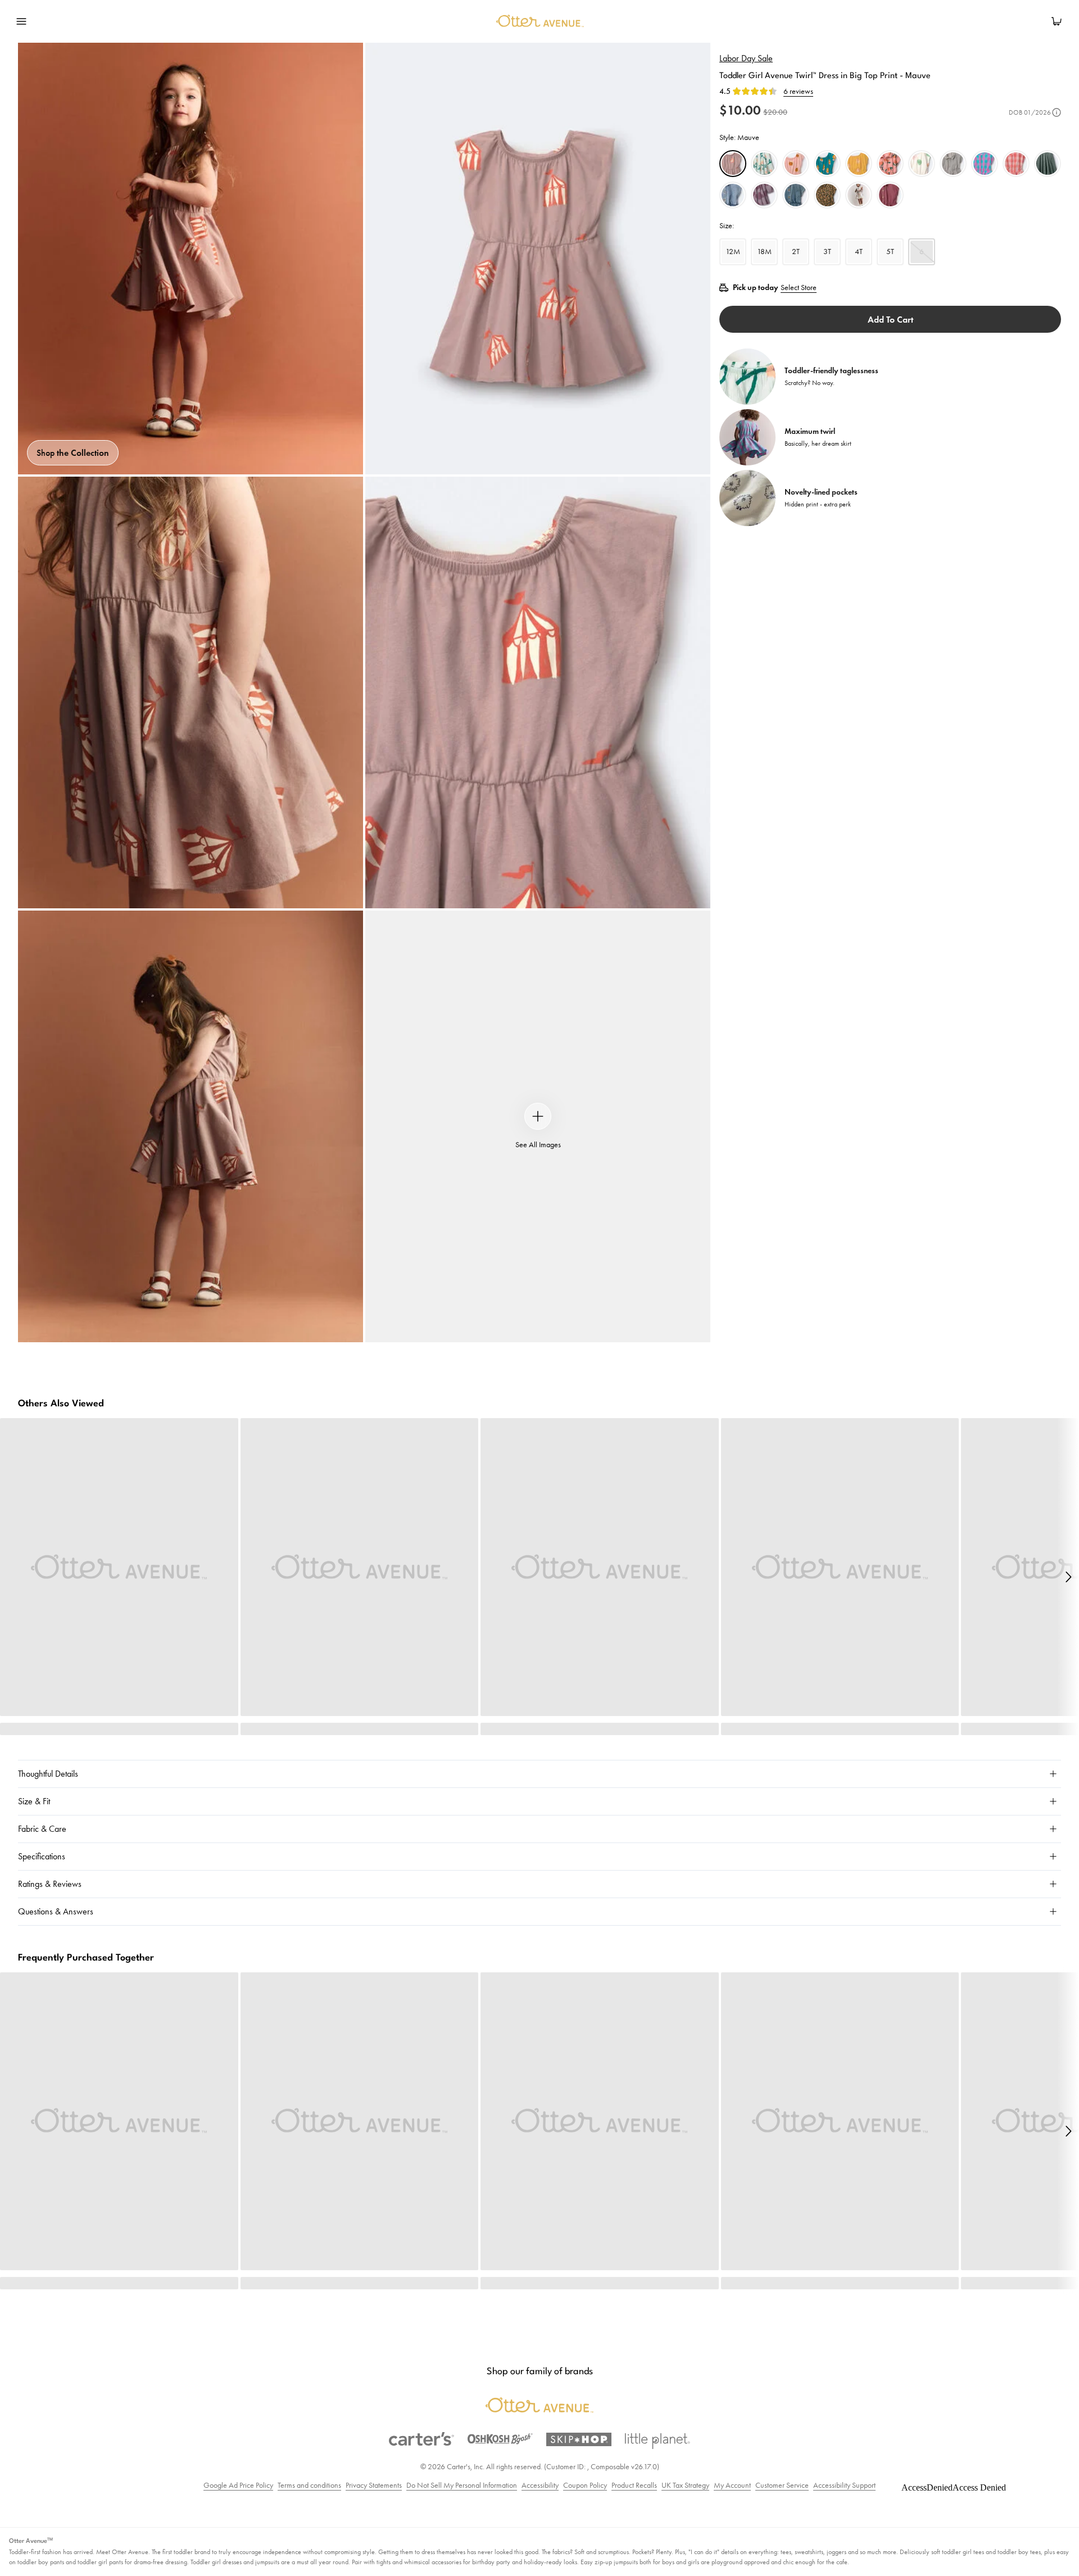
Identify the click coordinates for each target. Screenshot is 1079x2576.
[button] (1068, 1577)
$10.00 (740, 110)
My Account (732, 2485)
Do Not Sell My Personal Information (462, 2485)
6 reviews (798, 92)
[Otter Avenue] (539, 2405)
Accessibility (540, 2485)
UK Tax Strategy (685, 2485)
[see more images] (538, 1116)
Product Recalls (634, 2485)
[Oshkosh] (500, 2439)
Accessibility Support (844, 2485)
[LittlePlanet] (658, 2441)
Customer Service (782, 2485)
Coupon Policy (585, 2485)
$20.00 (775, 112)
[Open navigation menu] (21, 21)
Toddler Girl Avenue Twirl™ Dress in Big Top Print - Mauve (825, 76)
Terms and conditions (309, 2485)
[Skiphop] (579, 2439)
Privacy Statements (374, 2485)
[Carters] (421, 2439)
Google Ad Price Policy (238, 2485)
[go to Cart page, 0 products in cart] (1057, 21)
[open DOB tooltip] (1057, 112)
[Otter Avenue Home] (538, 21)
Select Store (799, 288)
